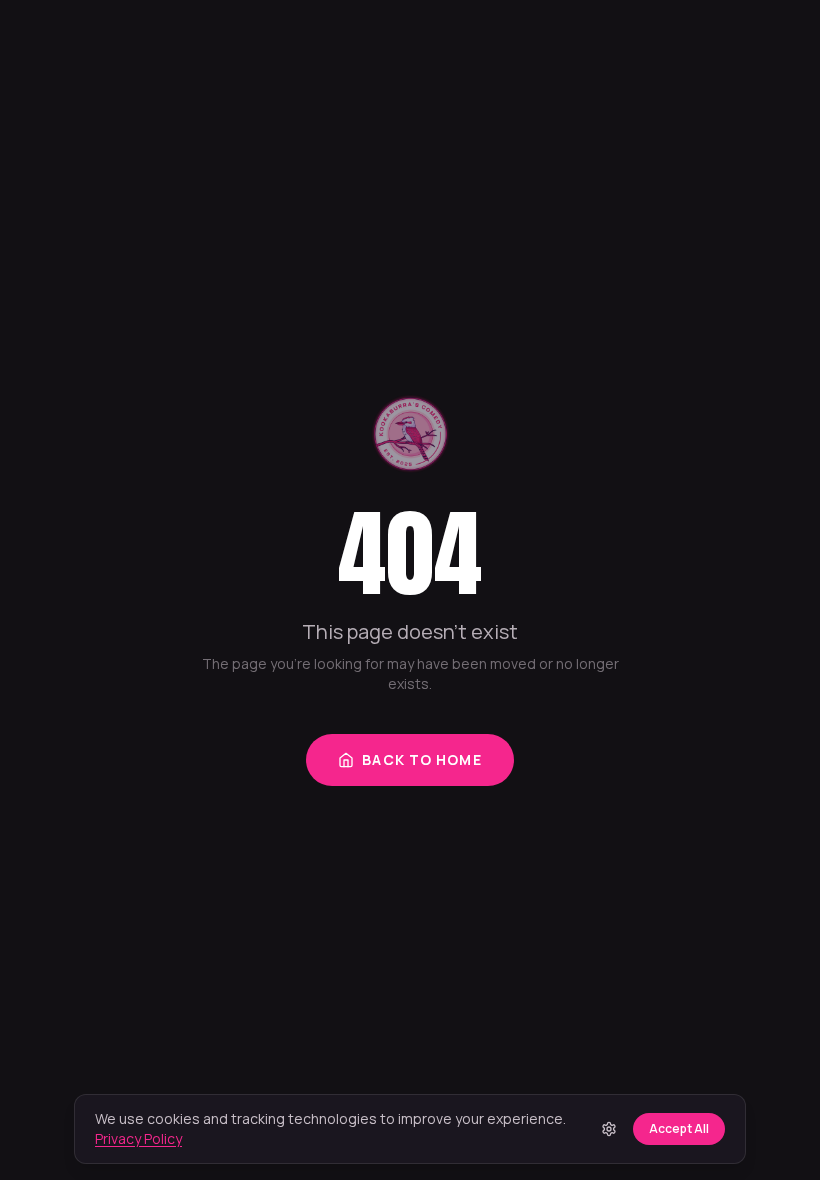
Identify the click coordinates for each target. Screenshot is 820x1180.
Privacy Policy (138, 1138)
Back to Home (421, 759)
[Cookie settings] (609, 1129)
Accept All (679, 1128)
